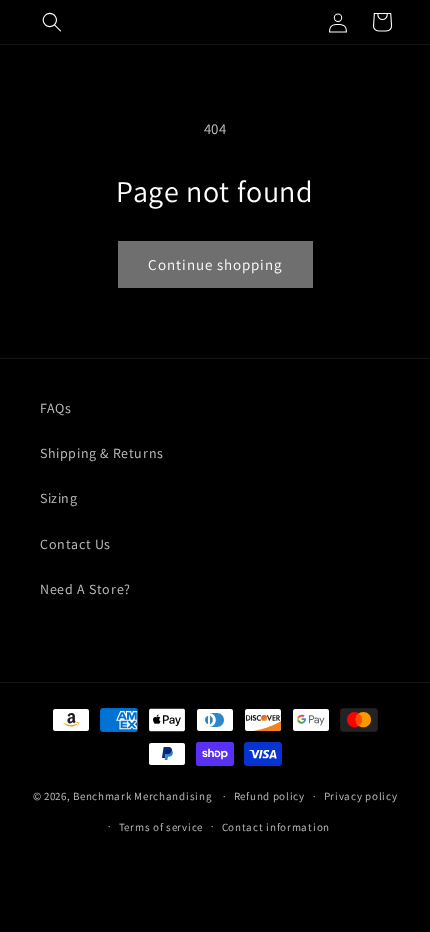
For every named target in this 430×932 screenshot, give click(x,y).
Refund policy (269, 796)
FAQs (55, 408)
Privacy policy (361, 796)
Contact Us (75, 544)
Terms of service (161, 827)
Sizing (59, 498)
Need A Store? (85, 589)
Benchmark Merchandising (142, 796)
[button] (52, 22)
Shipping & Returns (102, 453)
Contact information (276, 827)
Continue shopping (215, 264)
